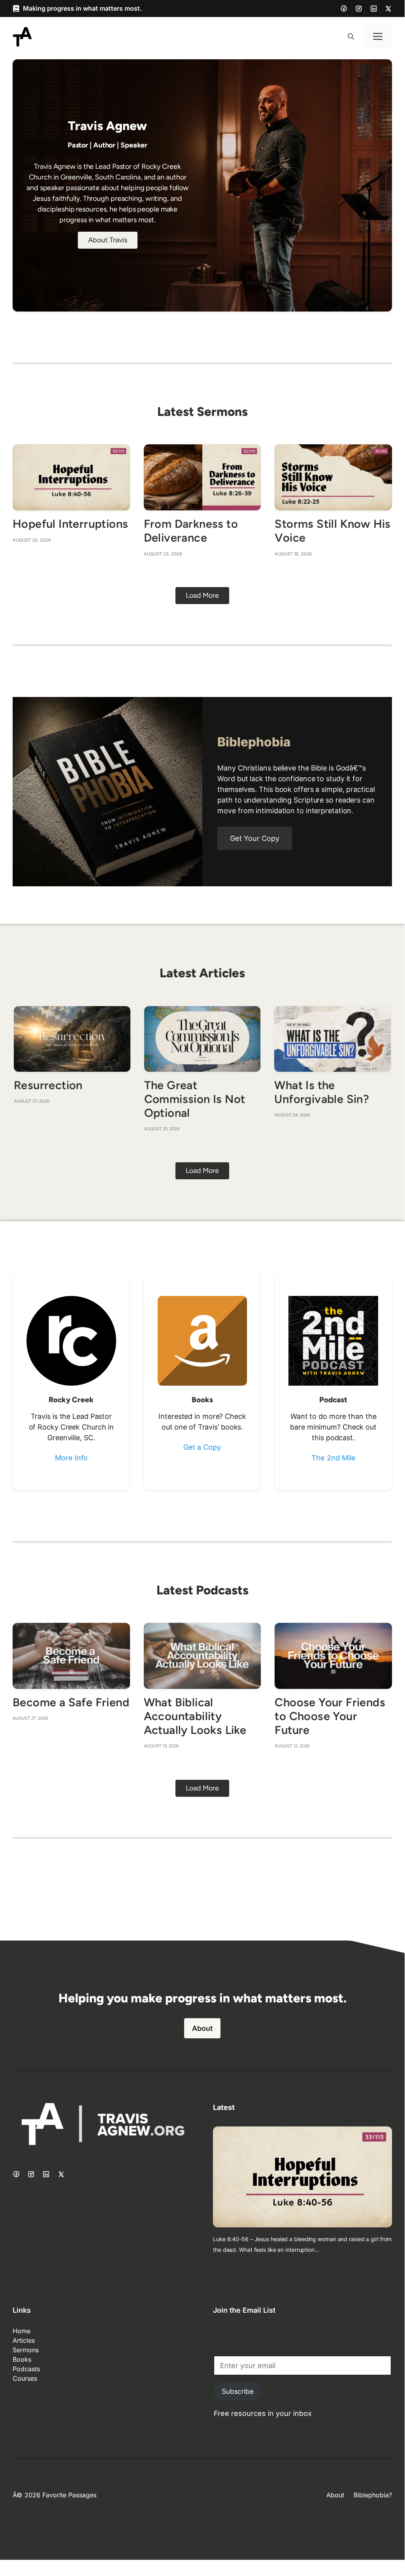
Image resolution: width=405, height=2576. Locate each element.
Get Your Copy (255, 838)
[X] (388, 9)
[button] (351, 37)
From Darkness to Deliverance (191, 531)
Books (22, 2359)
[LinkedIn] (374, 9)
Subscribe (238, 2391)
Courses (25, 2378)
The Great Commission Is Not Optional (195, 1099)
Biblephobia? (373, 2495)
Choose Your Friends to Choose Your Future (330, 1716)
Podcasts (26, 2369)
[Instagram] (359, 9)
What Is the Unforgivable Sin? (322, 1092)
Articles (24, 2340)
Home (22, 2331)
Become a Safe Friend (71, 1702)
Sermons (26, 2350)
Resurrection (48, 1085)
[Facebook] (344, 8)
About (202, 2028)
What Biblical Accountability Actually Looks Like (195, 1716)
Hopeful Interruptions (70, 524)
